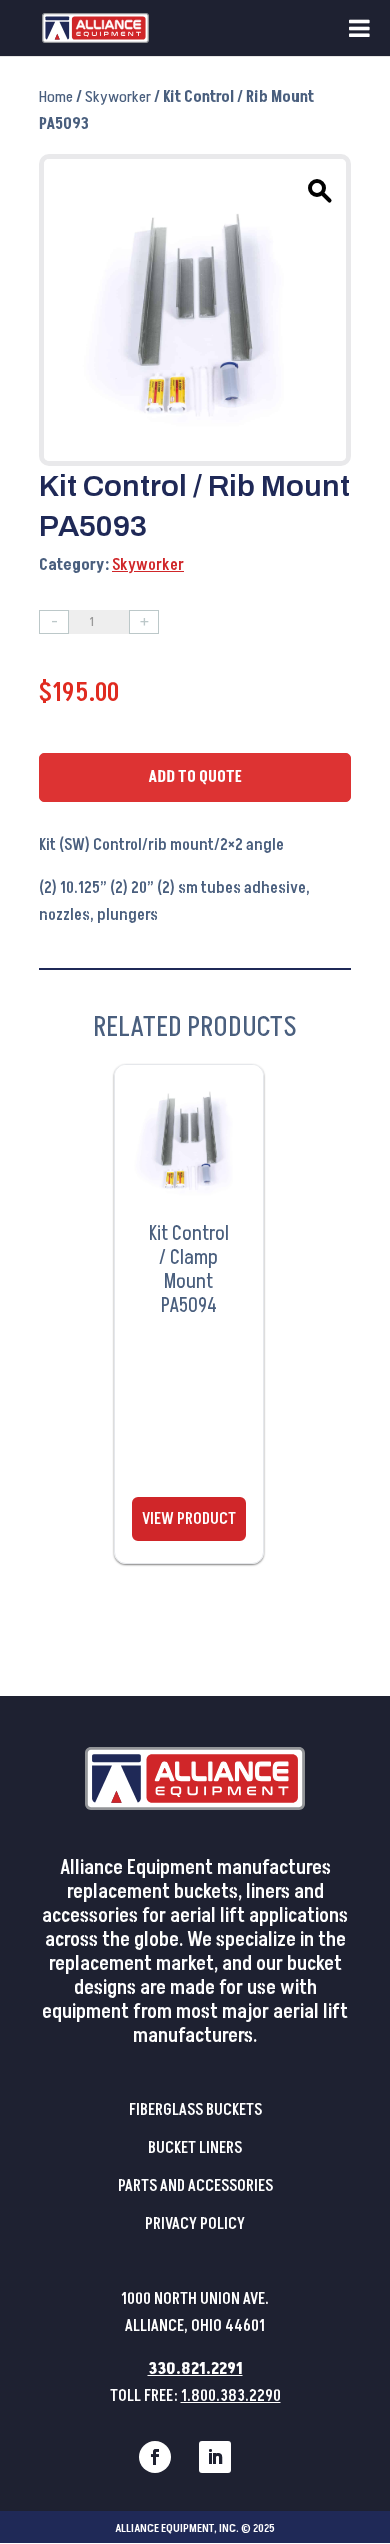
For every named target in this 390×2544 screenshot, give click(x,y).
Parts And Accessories (195, 2186)
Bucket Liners (195, 2148)
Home (56, 97)
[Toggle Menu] (359, 28)
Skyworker (118, 97)
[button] (317, 188)
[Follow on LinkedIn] (215, 2457)
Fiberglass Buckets (195, 2110)
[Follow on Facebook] (155, 2457)
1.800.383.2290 (231, 2396)
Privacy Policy (195, 2224)
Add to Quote (195, 777)
